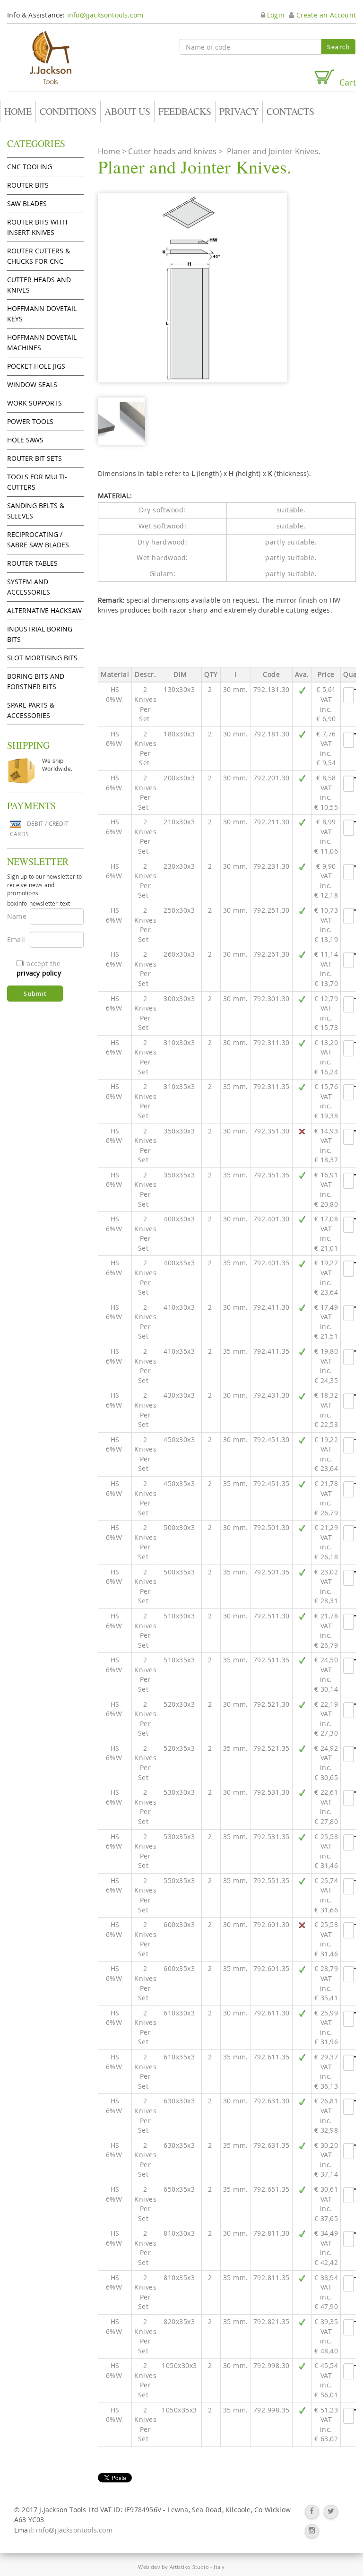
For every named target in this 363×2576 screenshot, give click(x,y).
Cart (345, 82)
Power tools (30, 421)
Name (15, 916)
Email (15, 939)
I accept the (39, 968)
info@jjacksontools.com (105, 15)
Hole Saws (25, 440)
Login (275, 15)
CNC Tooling (30, 167)
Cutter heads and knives (39, 285)
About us (127, 111)
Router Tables (32, 563)
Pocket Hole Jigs (36, 366)
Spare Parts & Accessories (31, 710)
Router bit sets (35, 458)
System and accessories (29, 587)
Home (18, 111)
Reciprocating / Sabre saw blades (38, 540)
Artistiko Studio (189, 2567)
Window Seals (32, 385)
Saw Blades (27, 203)
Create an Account (325, 15)
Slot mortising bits (42, 658)
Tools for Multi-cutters (37, 482)
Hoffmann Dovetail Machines (42, 342)
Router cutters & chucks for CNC (39, 256)
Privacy (239, 111)
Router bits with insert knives (37, 227)
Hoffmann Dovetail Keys (42, 314)
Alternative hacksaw (44, 610)
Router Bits (28, 185)
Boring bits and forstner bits (36, 681)
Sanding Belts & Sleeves (36, 511)
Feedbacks (185, 111)
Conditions (68, 111)
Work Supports (35, 403)
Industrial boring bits (40, 634)
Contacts (290, 111)
